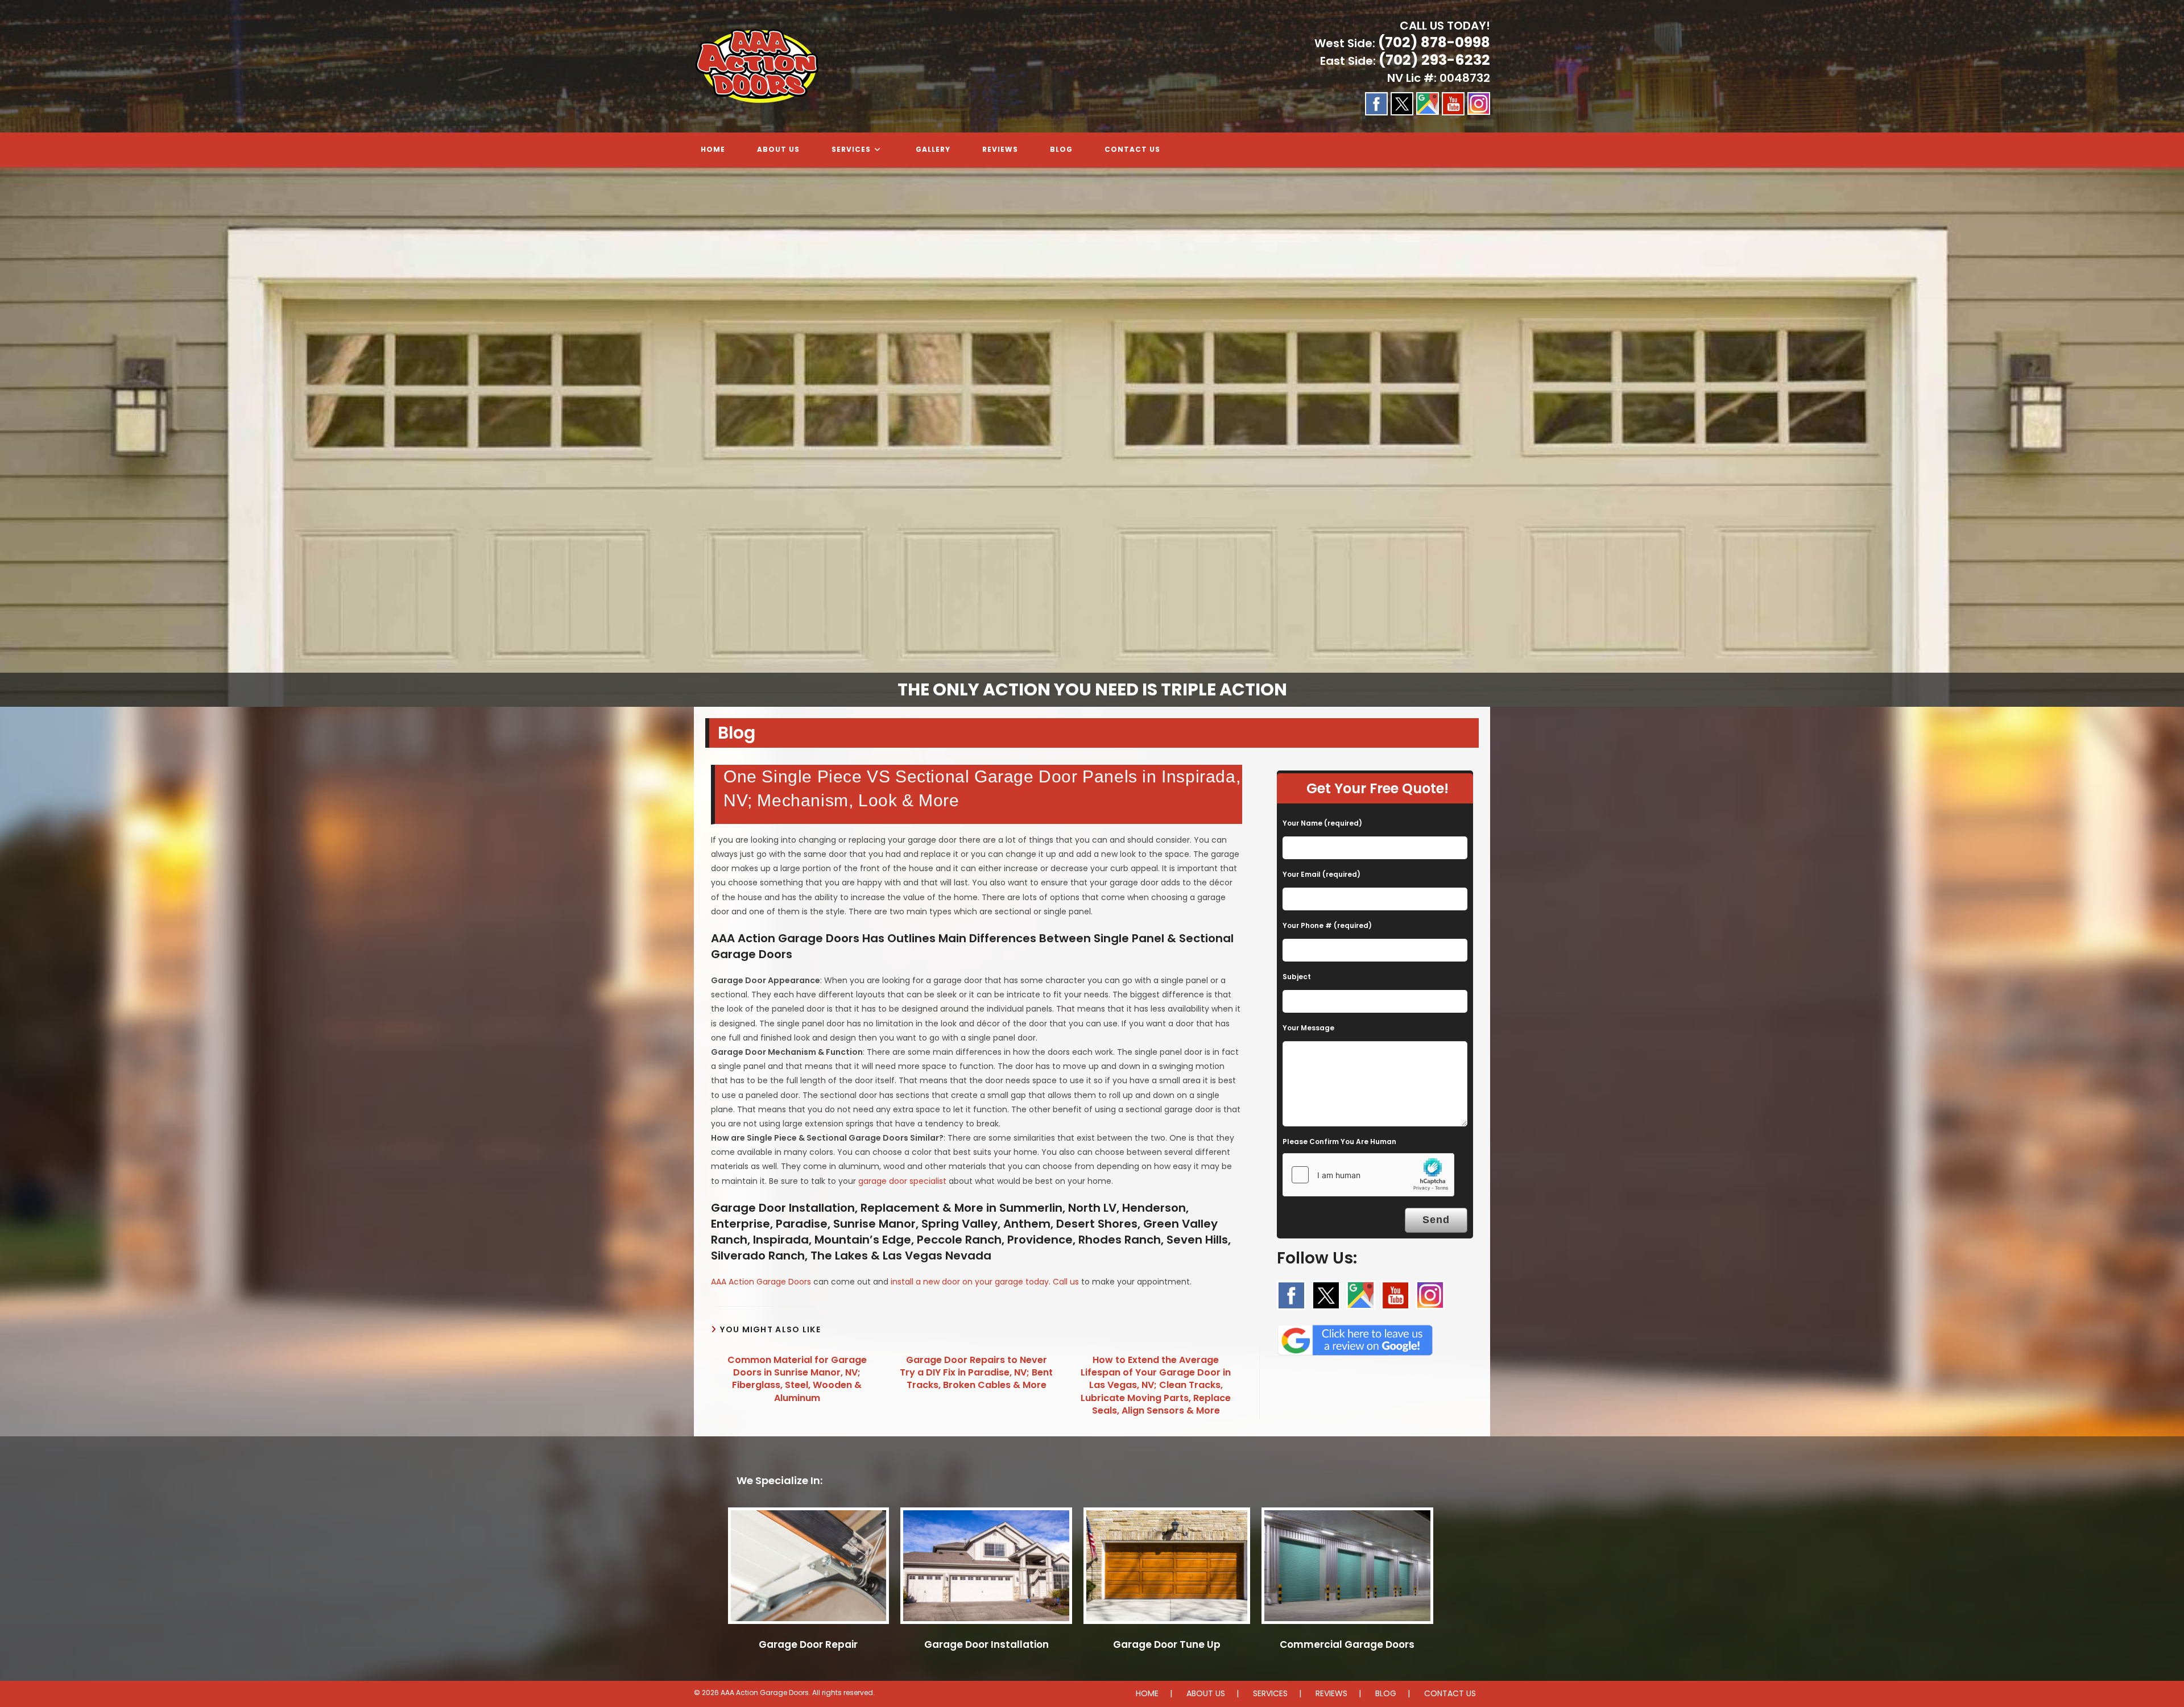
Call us (1066, 1282)
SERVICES (1270, 1693)
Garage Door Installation (986, 1644)
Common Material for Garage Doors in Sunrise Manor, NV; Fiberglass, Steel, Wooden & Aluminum (797, 1379)
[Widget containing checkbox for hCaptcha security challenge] (1368, 1175)
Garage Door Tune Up (1167, 1644)
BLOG (1386, 1693)
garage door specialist (902, 1181)
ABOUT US (1206, 1693)
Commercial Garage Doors (1347, 1644)
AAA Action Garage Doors (761, 1282)
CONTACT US (1450, 1693)
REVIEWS (1331, 1693)
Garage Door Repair (808, 1644)
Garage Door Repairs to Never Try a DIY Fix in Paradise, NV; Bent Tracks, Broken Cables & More (976, 1373)
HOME (1147, 1693)
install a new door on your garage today (970, 1282)
